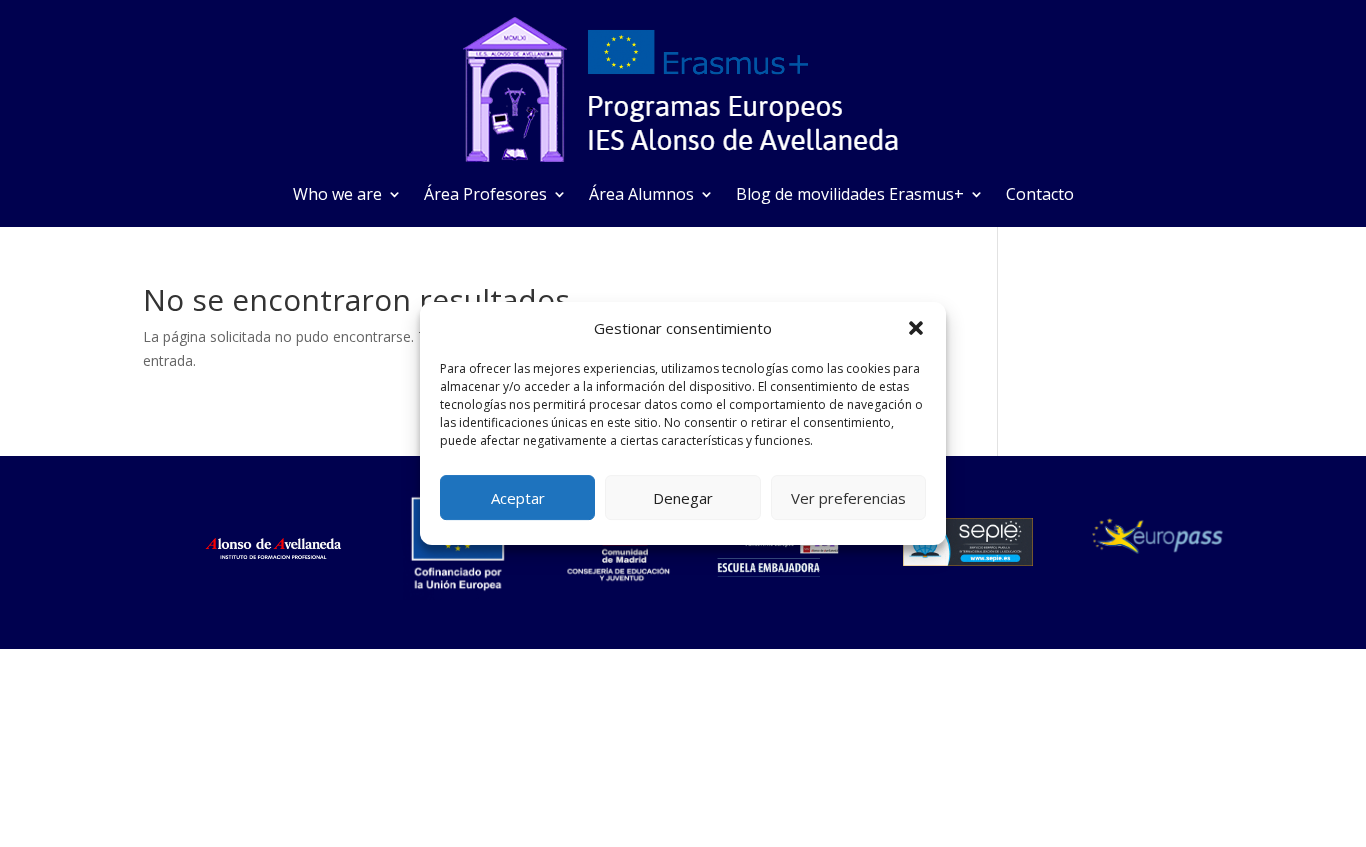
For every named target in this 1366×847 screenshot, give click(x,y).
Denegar (683, 498)
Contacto (1040, 196)
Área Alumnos (641, 196)
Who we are (337, 196)
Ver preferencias (848, 498)
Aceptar (518, 498)
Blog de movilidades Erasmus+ (850, 196)
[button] (916, 328)
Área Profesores (485, 196)
